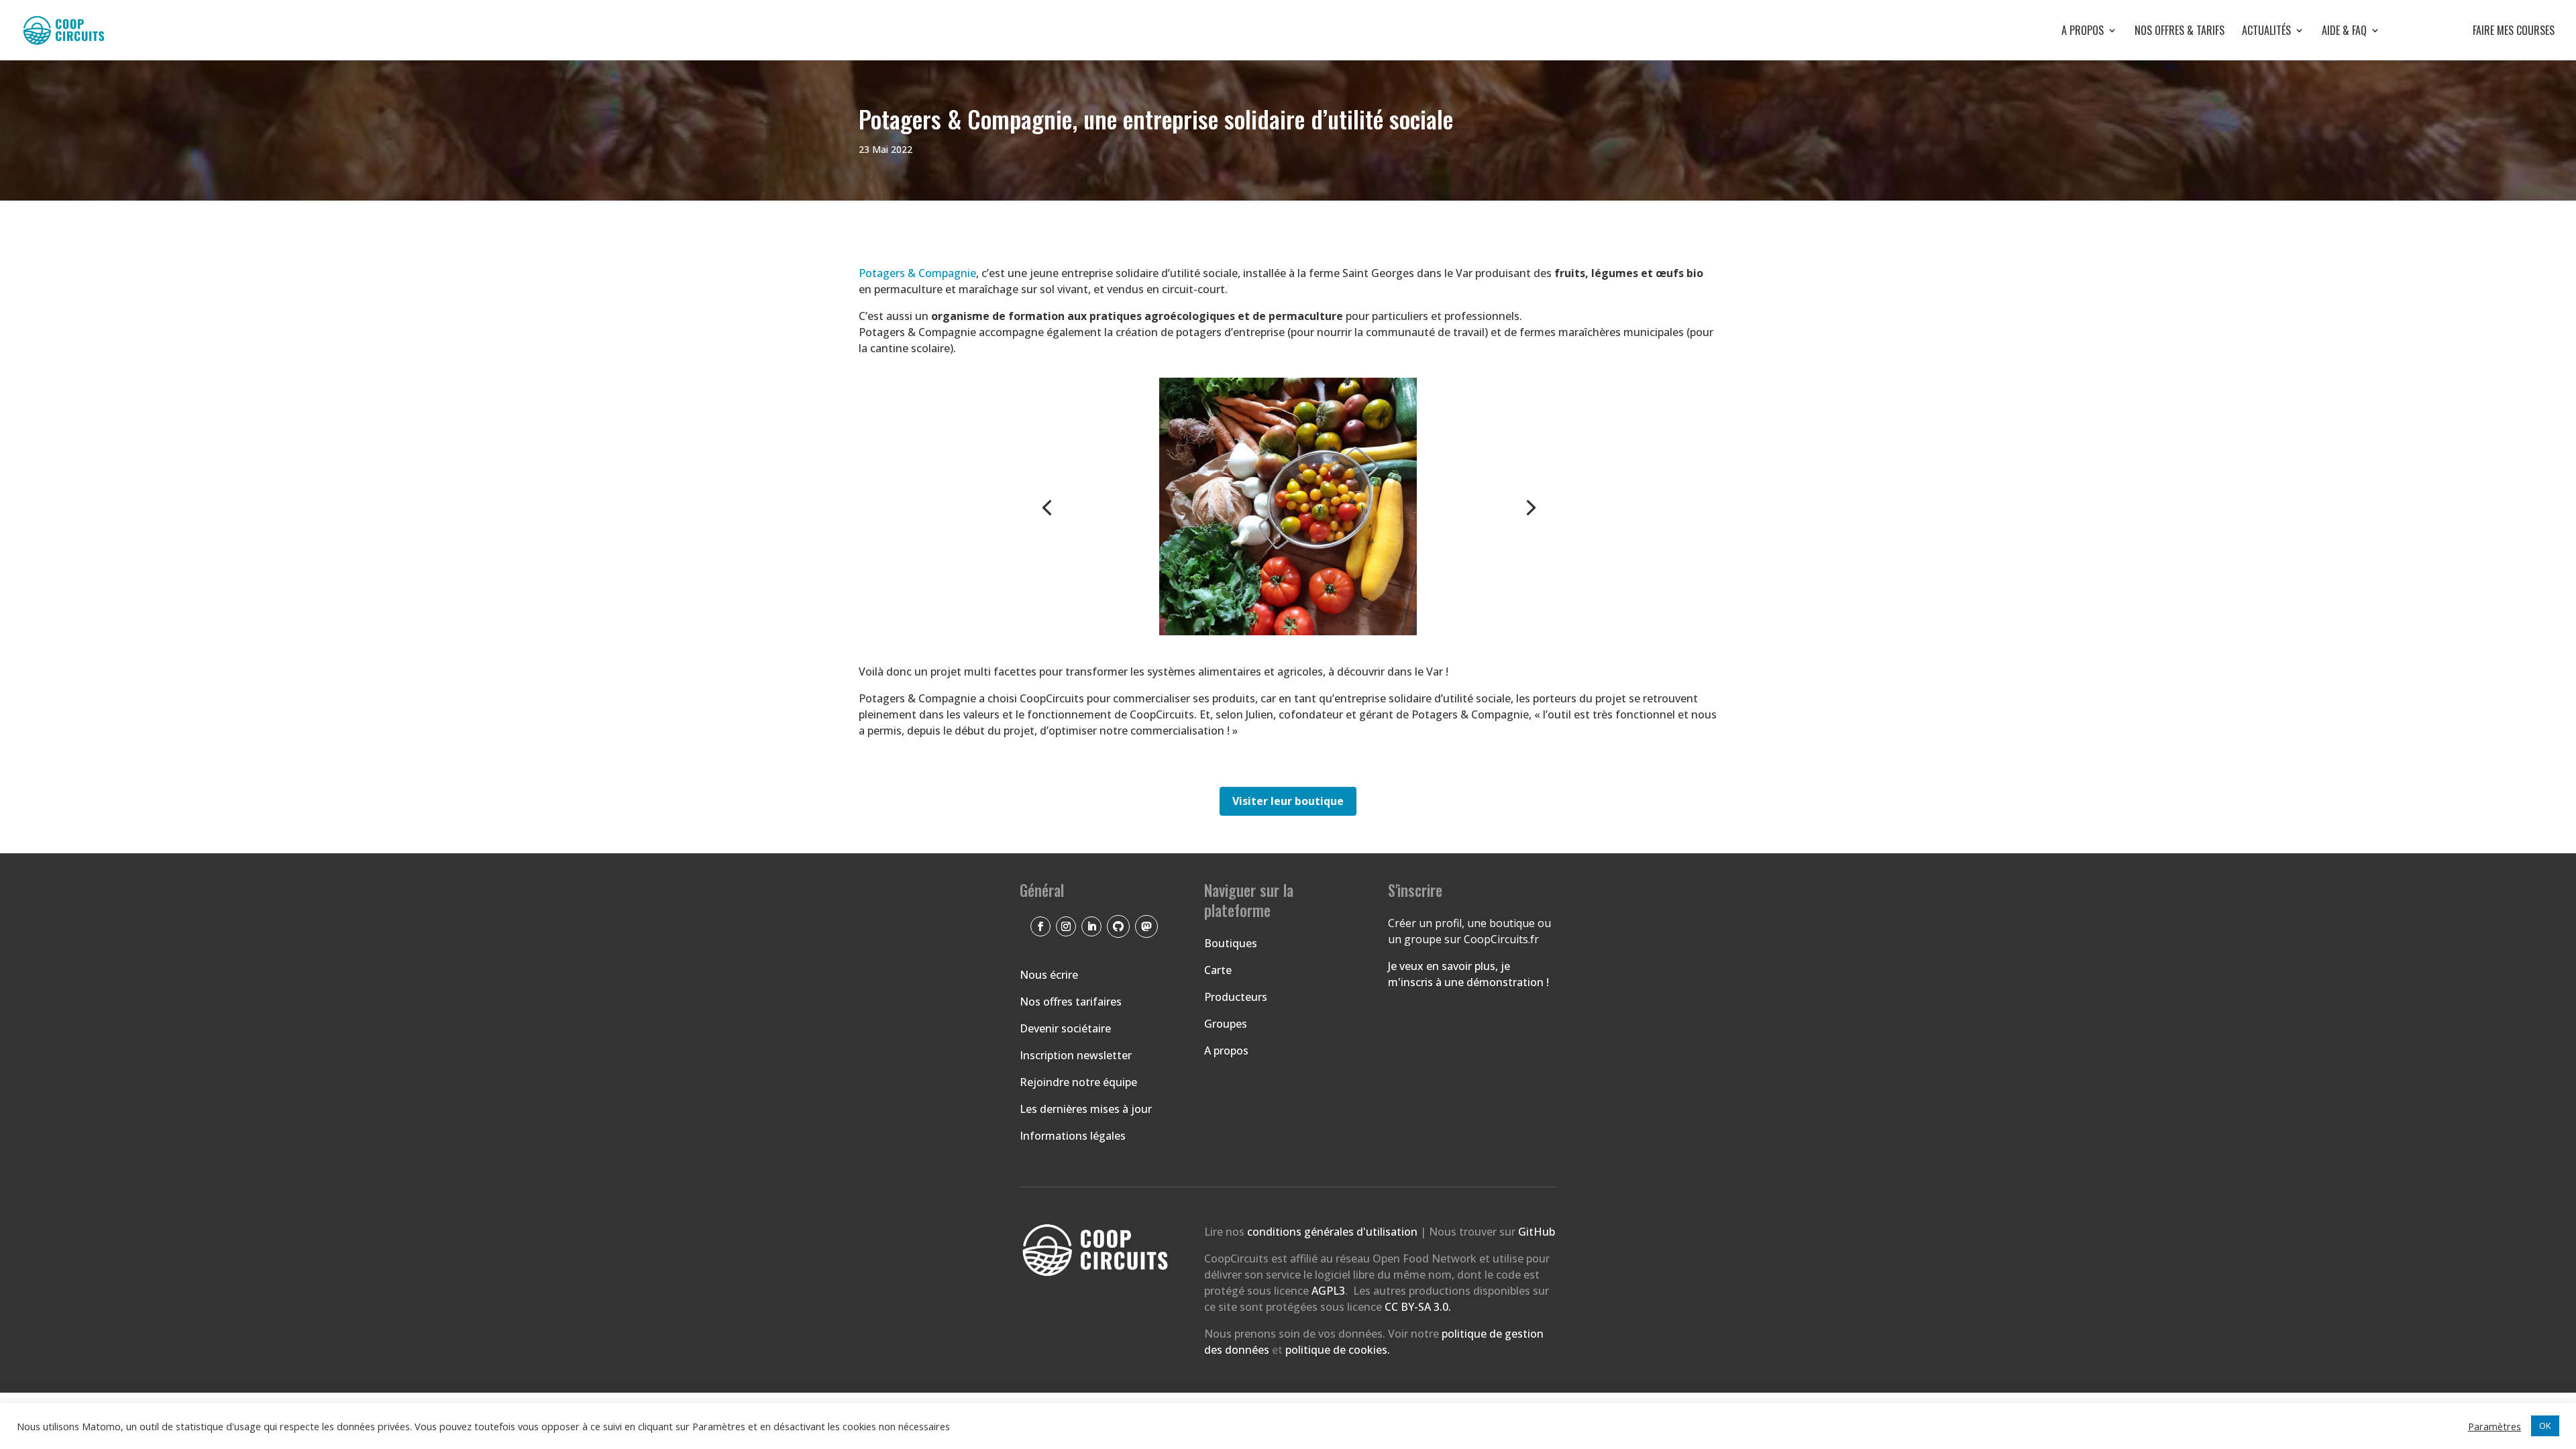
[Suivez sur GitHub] (1118, 926)
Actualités (2266, 32)
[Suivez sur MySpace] (1146, 926)
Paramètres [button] (2494, 1426)
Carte (1218, 970)
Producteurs (1236, 997)
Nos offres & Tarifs (2180, 32)
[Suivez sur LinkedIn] (1091, 926)
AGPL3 (1328, 1291)
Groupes (1226, 1024)
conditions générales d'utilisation (1334, 1232)
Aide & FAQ (2344, 32)
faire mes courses (2476, 32)
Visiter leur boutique (1288, 801)
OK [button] (2545, 1426)
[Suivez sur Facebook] (1040, 926)
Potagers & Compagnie (917, 273)
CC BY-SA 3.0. (1418, 1307)
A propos (2083, 32)
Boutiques (1231, 943)
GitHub (1537, 1232)
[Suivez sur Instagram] (1066, 926)
